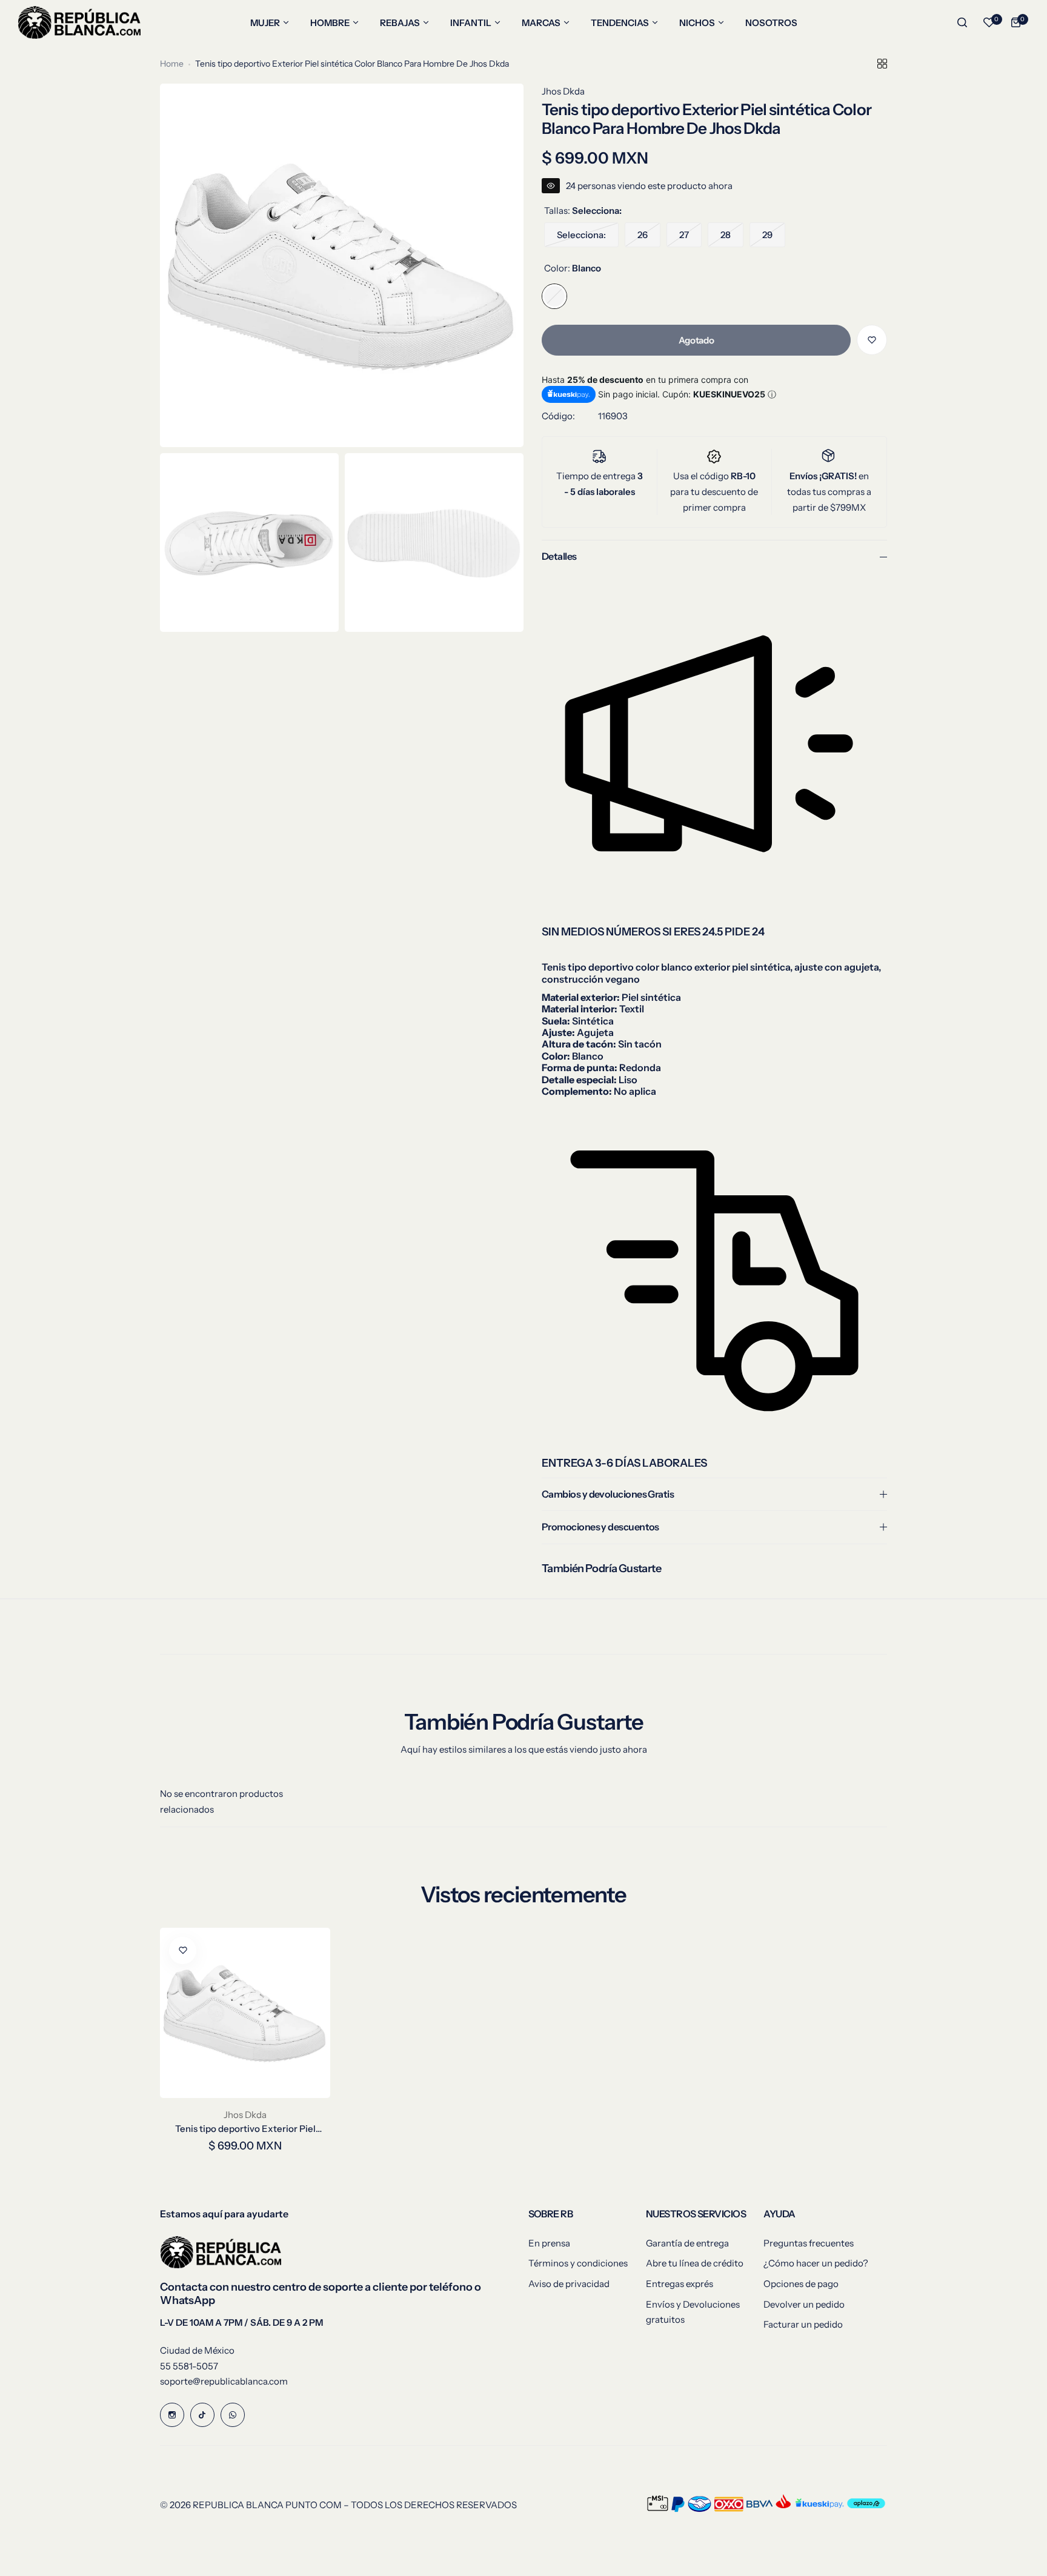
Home (172, 64)
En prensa (549, 2243)
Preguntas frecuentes (809, 2243)
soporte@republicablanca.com (224, 2381)
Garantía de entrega (687, 2243)
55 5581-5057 (189, 2366)
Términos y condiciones (578, 2263)
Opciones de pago (801, 2284)
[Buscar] (962, 22)
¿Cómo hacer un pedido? (816, 2263)
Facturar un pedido (803, 2324)
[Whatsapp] (233, 2415)
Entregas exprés (680, 2284)
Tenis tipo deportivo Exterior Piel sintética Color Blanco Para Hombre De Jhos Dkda (245, 2129)
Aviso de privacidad (569, 2284)
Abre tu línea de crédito (695, 2263)
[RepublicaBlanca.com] (79, 22)
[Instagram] (172, 2415)
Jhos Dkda (563, 91)
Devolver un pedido (804, 2304)
